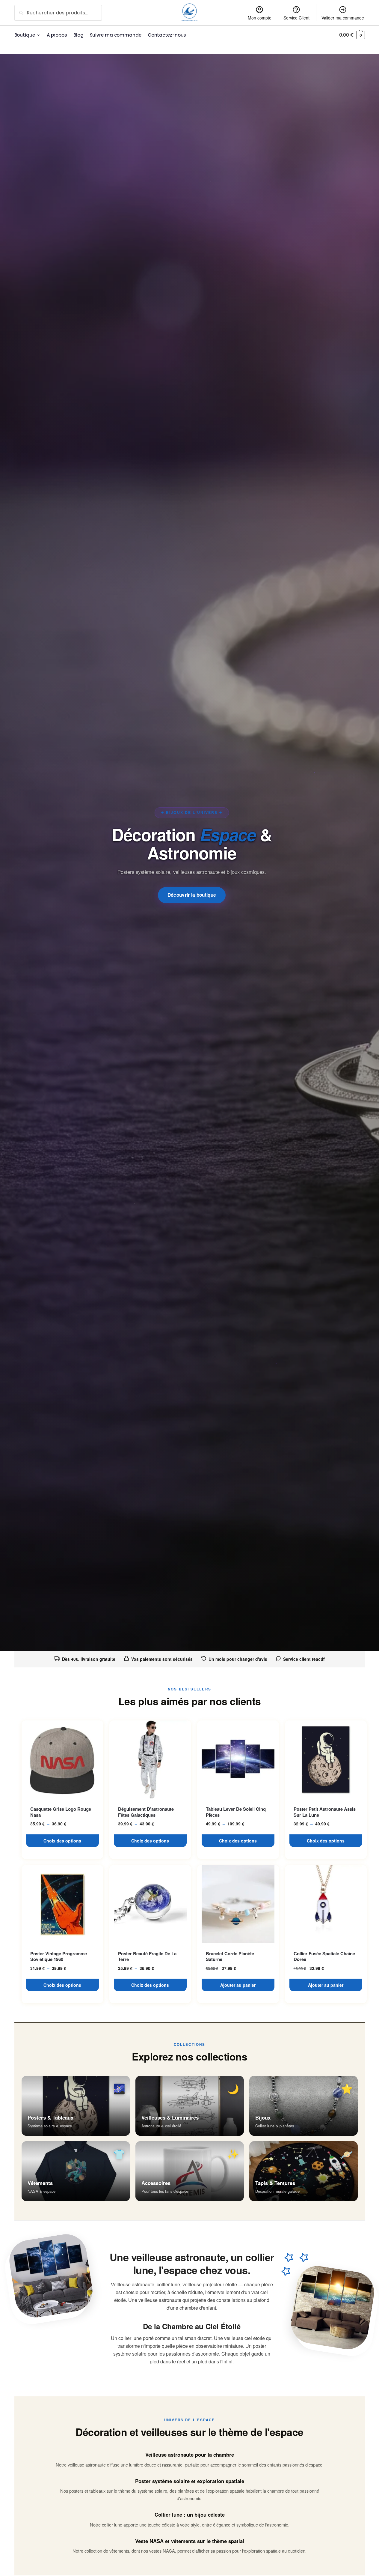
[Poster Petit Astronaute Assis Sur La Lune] (326, 1759)
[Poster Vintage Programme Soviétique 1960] (62, 1904)
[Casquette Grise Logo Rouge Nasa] (62, 1759)
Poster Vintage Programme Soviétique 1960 (59, 1957)
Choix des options (62, 1841)
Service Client (296, 18)
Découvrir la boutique (192, 895)
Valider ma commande (343, 18)
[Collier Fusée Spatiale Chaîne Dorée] (326, 1904)
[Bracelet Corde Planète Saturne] (238, 1904)
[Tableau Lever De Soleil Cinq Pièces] (238, 1759)
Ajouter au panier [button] (238, 1985)
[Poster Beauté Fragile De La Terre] (150, 1904)
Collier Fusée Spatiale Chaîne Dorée (324, 1957)
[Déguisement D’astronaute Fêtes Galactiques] (150, 1759)
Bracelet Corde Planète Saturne (230, 1957)
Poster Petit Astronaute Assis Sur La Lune (325, 1812)
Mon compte (260, 18)
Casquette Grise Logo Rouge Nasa (61, 1812)
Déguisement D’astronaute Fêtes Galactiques (146, 1812)
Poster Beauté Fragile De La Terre (147, 1957)
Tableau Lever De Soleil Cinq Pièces (236, 1812)
